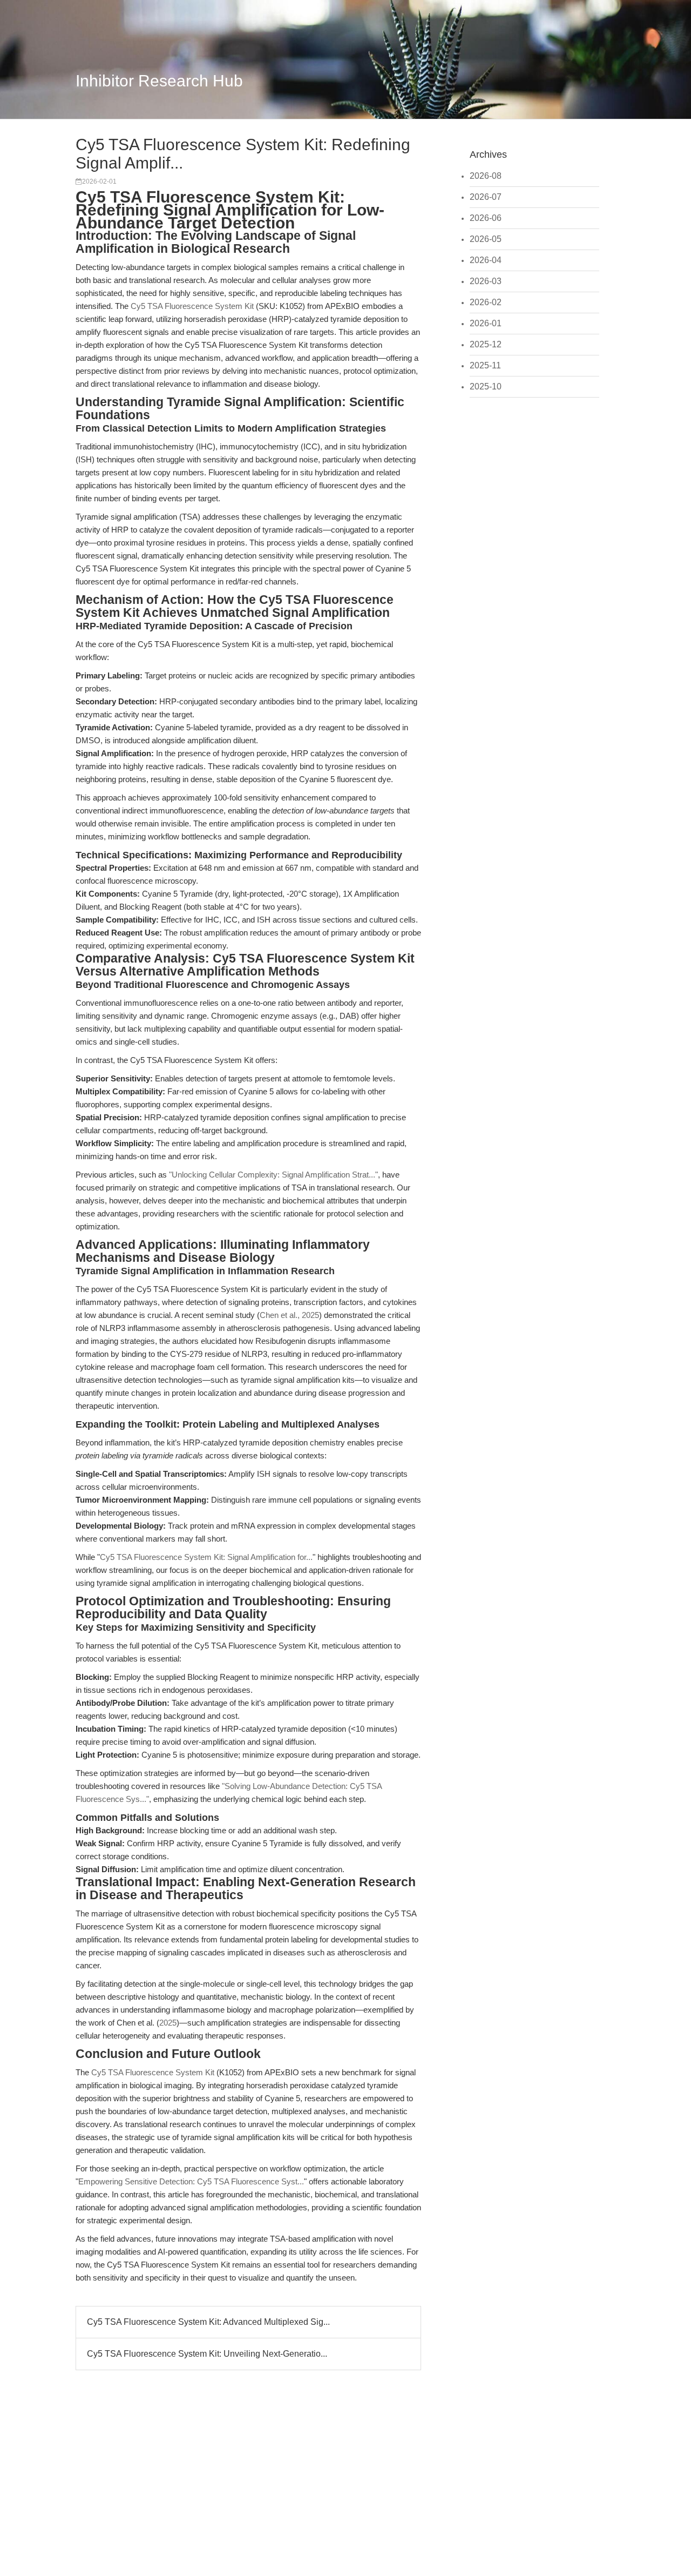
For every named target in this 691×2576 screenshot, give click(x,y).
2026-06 (486, 218)
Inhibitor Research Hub (159, 81)
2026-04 (486, 260)
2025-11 (485, 365)
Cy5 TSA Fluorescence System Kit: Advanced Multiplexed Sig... (208, 2322)
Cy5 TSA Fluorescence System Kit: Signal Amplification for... (206, 1557)
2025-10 (486, 386)
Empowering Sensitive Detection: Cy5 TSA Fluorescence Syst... (191, 2181)
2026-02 (486, 302)
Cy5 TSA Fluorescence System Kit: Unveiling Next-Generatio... (207, 2354)
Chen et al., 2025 (289, 1315)
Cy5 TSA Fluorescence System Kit (192, 306)
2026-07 (486, 197)
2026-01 (486, 323)
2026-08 (486, 176)
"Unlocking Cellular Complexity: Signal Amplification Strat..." (273, 1175)
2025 (168, 2023)
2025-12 (486, 344)
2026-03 (486, 281)
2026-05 (486, 239)
